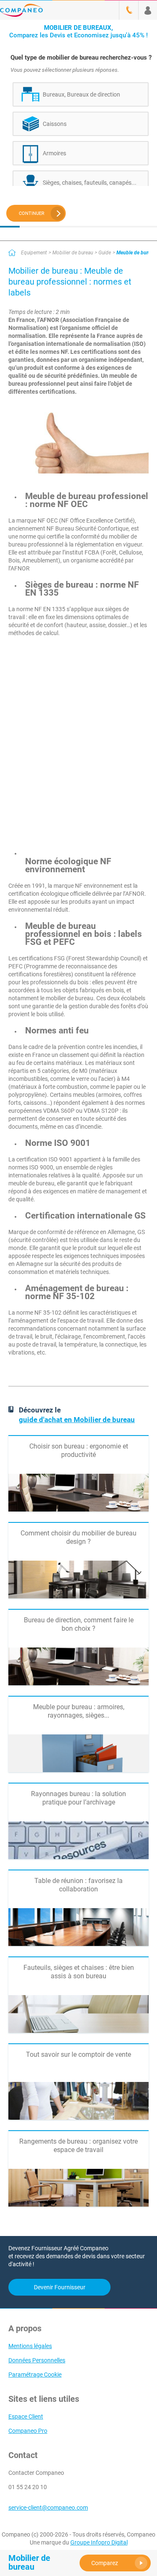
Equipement (34, 253)
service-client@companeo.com (48, 2508)
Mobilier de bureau (73, 253)
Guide (105, 253)
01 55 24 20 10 (28, 2487)
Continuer (32, 213)
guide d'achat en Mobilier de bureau (77, 1420)
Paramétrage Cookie (35, 2375)
